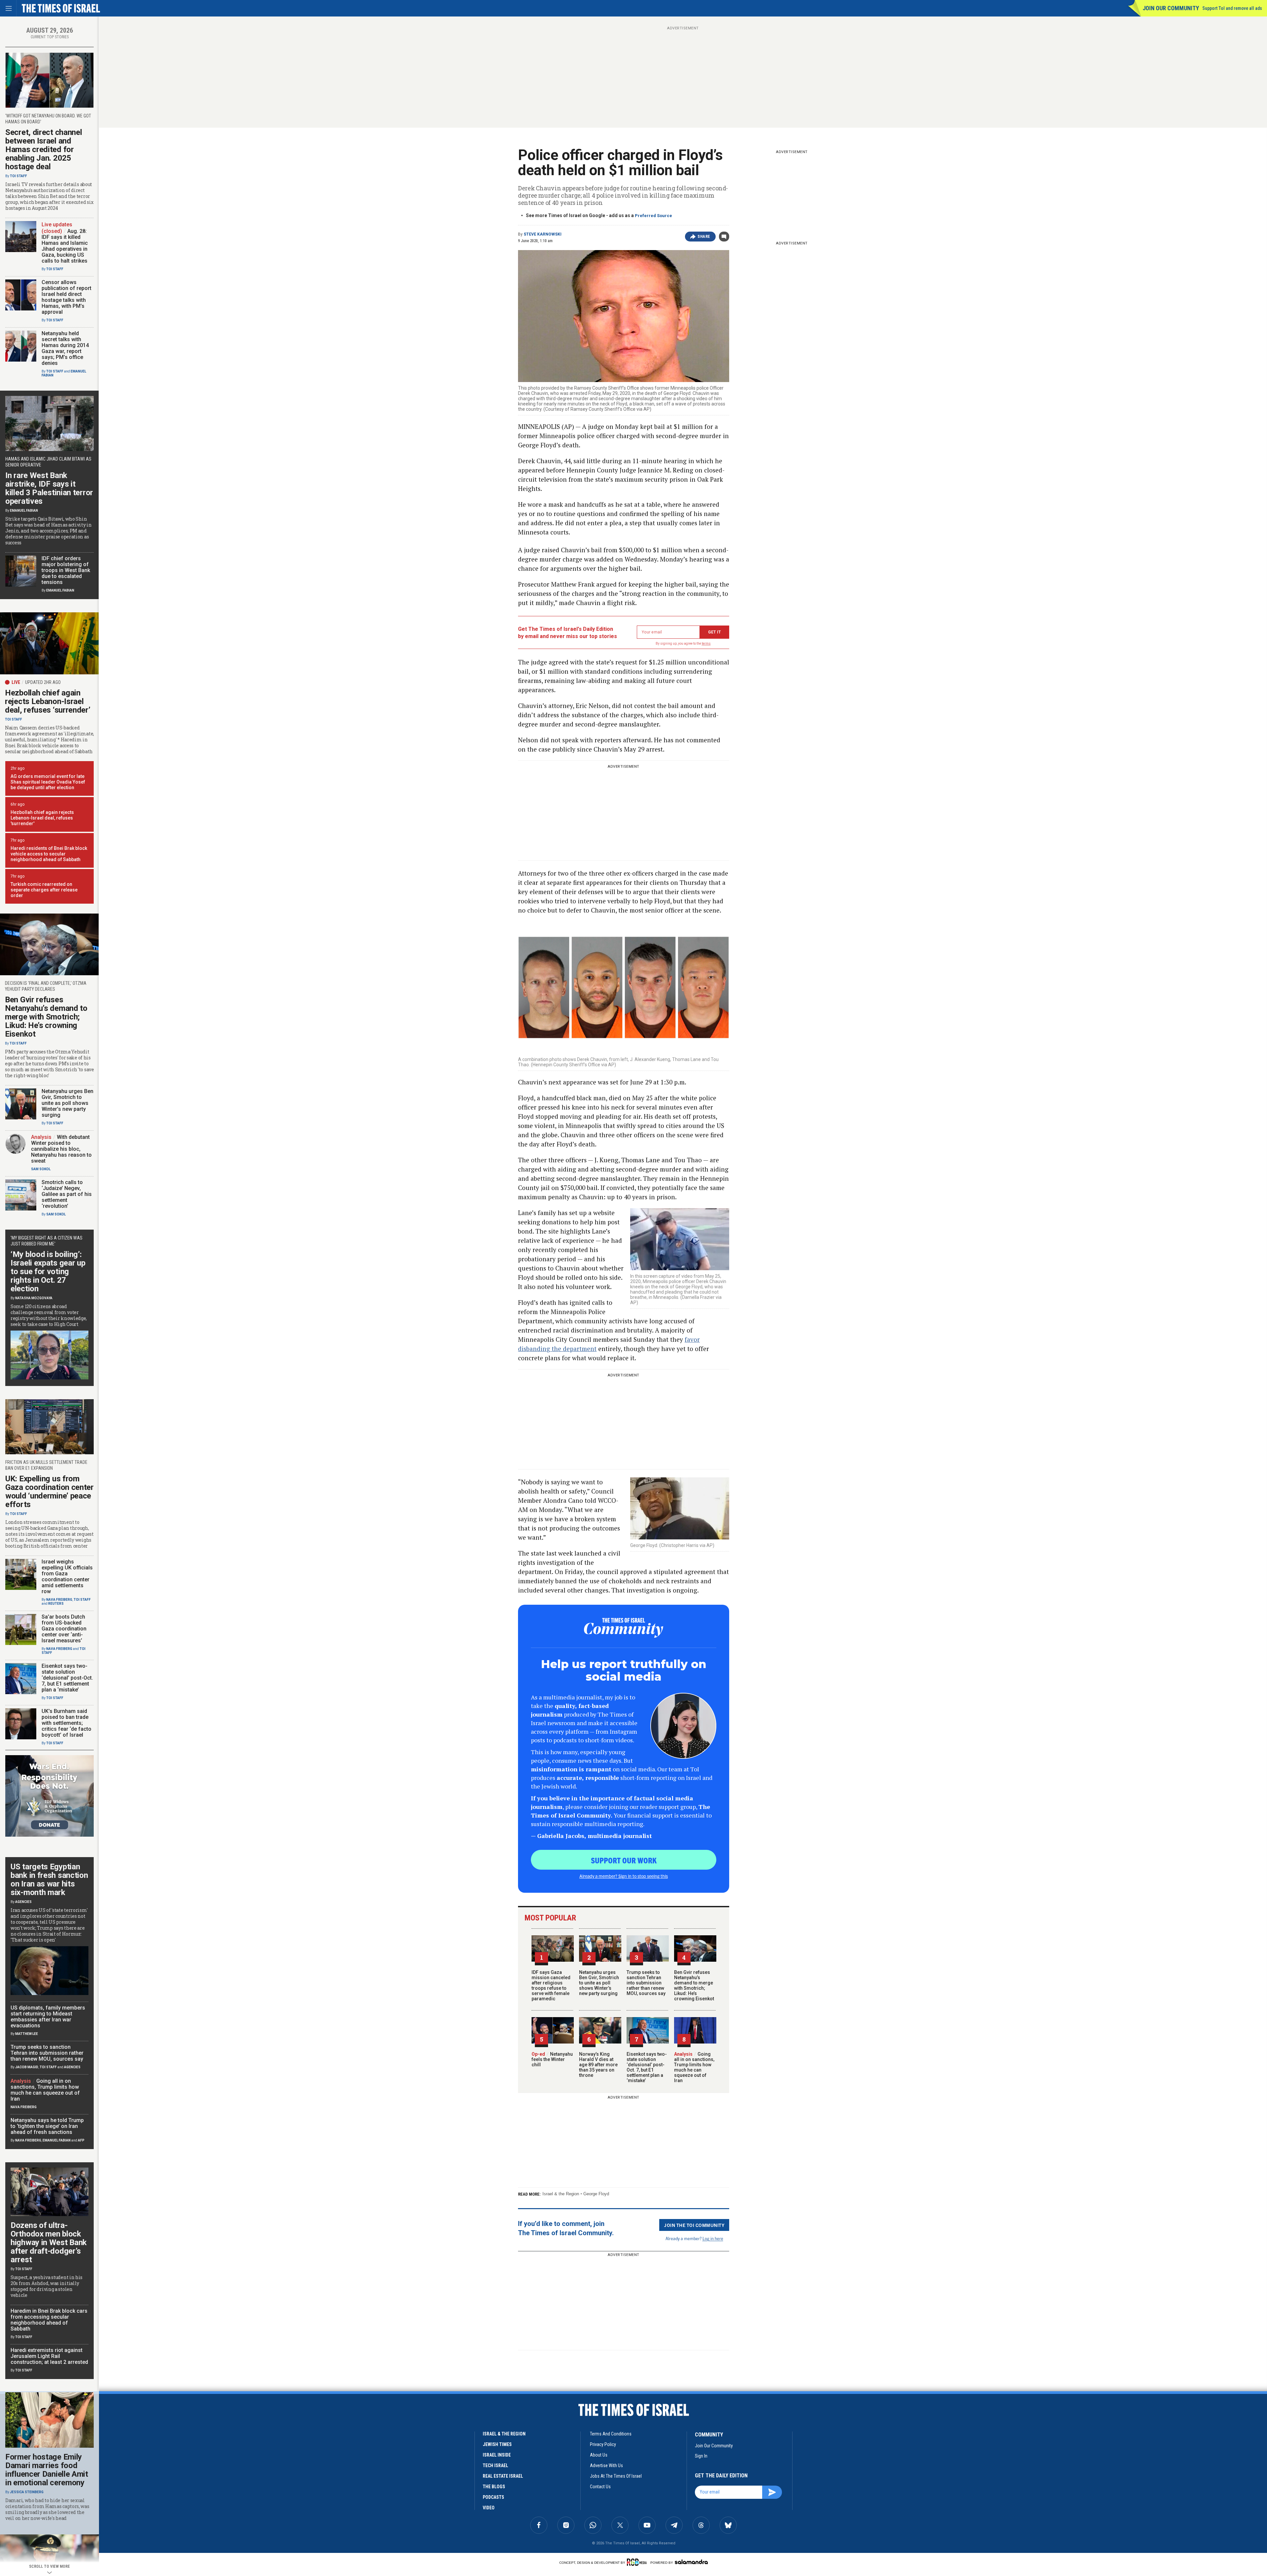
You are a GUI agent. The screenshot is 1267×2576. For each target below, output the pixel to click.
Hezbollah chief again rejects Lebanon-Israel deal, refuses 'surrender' (42, 818)
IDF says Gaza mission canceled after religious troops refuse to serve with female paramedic (551, 1985)
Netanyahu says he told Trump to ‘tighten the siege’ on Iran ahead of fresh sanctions (47, 2126)
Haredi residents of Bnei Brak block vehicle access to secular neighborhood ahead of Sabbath (49, 854)
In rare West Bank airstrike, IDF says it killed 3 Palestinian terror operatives (49, 488)
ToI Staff (18, 176)
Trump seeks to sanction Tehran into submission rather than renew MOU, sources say (646, 1983)
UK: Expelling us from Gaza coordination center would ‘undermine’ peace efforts (49, 1492)
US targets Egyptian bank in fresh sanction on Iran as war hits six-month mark (49, 1880)
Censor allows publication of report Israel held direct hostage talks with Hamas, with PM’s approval (66, 297)
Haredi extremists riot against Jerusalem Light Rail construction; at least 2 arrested (49, 2356)
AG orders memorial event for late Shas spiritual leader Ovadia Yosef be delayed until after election (48, 782)
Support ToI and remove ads (1232, 8)
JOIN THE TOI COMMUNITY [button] (694, 2225)
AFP (81, 2140)
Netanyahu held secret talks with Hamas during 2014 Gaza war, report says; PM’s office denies (65, 348)
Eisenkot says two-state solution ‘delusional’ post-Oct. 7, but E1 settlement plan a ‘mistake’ (647, 2067)
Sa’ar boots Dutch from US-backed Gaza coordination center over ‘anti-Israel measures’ (64, 1629)
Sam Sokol (41, 1169)
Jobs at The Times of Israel (616, 2476)
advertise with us (606, 2465)
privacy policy (603, 2444)
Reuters (56, 1604)
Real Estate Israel (503, 2476)
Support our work (624, 1860)
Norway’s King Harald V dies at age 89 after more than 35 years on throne (598, 2065)
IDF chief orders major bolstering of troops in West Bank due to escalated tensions (66, 570)
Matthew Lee (27, 2034)
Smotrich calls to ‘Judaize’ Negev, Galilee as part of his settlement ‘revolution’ (67, 1194)
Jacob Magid (27, 2067)
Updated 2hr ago (43, 682)
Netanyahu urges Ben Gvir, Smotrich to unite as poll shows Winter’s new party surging (599, 1983)
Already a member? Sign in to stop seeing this (624, 1876)
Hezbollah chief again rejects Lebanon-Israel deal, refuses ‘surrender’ (48, 701)
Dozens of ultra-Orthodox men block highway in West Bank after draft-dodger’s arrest (49, 2242)
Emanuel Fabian (24, 511)
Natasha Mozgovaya (34, 1298)
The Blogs (494, 2487)
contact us (600, 2487)
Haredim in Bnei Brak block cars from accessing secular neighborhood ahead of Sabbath (49, 2320)
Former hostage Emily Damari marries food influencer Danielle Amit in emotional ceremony (47, 2470)
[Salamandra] (691, 2562)
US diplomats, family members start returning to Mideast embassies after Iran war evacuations (48, 2017)
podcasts (493, 2497)
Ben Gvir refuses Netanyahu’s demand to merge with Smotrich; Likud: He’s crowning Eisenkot (694, 1985)
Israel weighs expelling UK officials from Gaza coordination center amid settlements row (67, 1577)
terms (706, 644)
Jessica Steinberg (27, 2492)
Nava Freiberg (59, 1600)
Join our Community (1171, 8)
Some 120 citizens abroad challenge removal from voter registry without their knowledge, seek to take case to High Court (49, 1315)
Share (704, 237)
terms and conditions (611, 2434)
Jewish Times (497, 2444)
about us (599, 2455)
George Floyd (596, 2194)
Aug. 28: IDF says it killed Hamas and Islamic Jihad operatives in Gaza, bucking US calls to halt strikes (65, 246)
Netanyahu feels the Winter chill (552, 2059)
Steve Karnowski (543, 234)
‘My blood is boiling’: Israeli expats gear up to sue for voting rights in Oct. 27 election (48, 1272)
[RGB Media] (638, 2562)
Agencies (23, 1902)
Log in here (713, 2238)
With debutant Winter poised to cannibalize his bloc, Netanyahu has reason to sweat (61, 1149)
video (489, 2508)
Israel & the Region (561, 2194)
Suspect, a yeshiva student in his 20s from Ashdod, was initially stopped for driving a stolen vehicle (47, 2286)
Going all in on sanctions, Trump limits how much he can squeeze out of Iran (694, 2067)
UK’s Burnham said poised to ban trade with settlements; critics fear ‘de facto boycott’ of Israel (66, 1723)
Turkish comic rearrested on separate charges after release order (44, 890)
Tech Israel (495, 2465)
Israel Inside (497, 2455)
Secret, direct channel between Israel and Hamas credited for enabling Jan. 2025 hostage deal (44, 149)
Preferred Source (653, 216)
